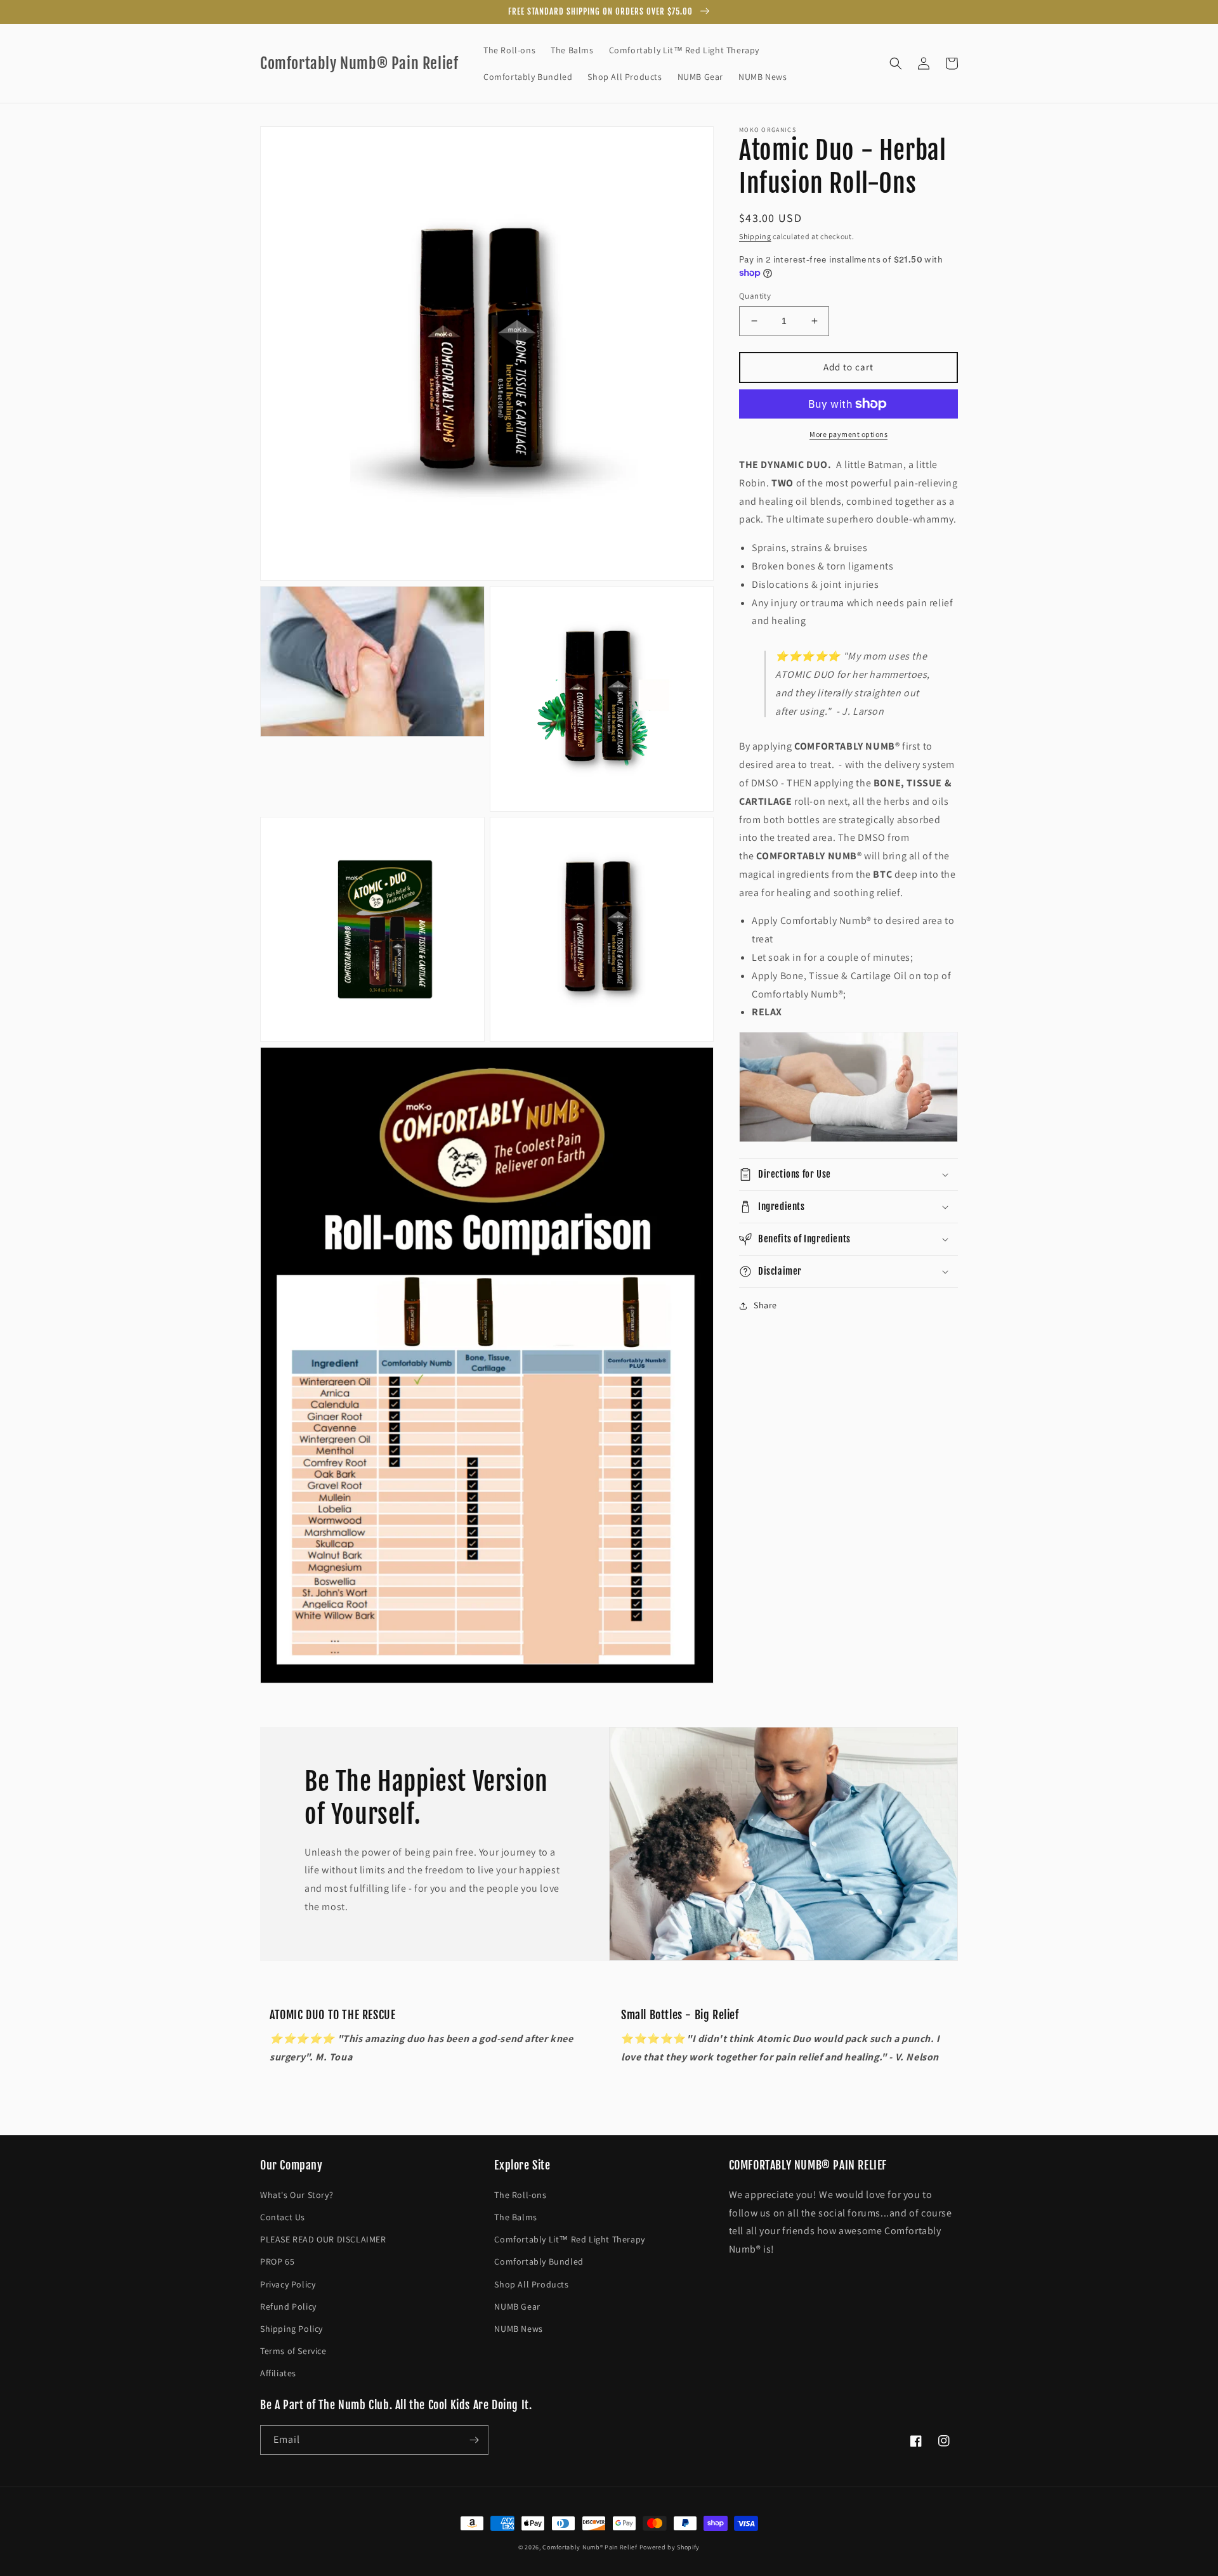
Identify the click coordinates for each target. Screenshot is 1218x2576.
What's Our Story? (297, 2195)
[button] (896, 63)
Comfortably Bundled (539, 2261)
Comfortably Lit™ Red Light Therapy (569, 2239)
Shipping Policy (291, 2329)
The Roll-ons (520, 2195)
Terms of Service (293, 2351)
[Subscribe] (474, 2440)
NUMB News (518, 2329)
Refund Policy (288, 2306)
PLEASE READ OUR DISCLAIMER (323, 2239)
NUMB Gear (517, 2306)
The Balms (515, 2217)
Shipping (755, 236)
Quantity (755, 296)
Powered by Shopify (670, 2547)
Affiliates (278, 2373)
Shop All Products (531, 2284)
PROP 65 (277, 2261)
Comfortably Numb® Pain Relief (590, 2547)
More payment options (848, 434)
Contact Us (283, 2217)
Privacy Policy (288, 2284)
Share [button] (765, 1305)
